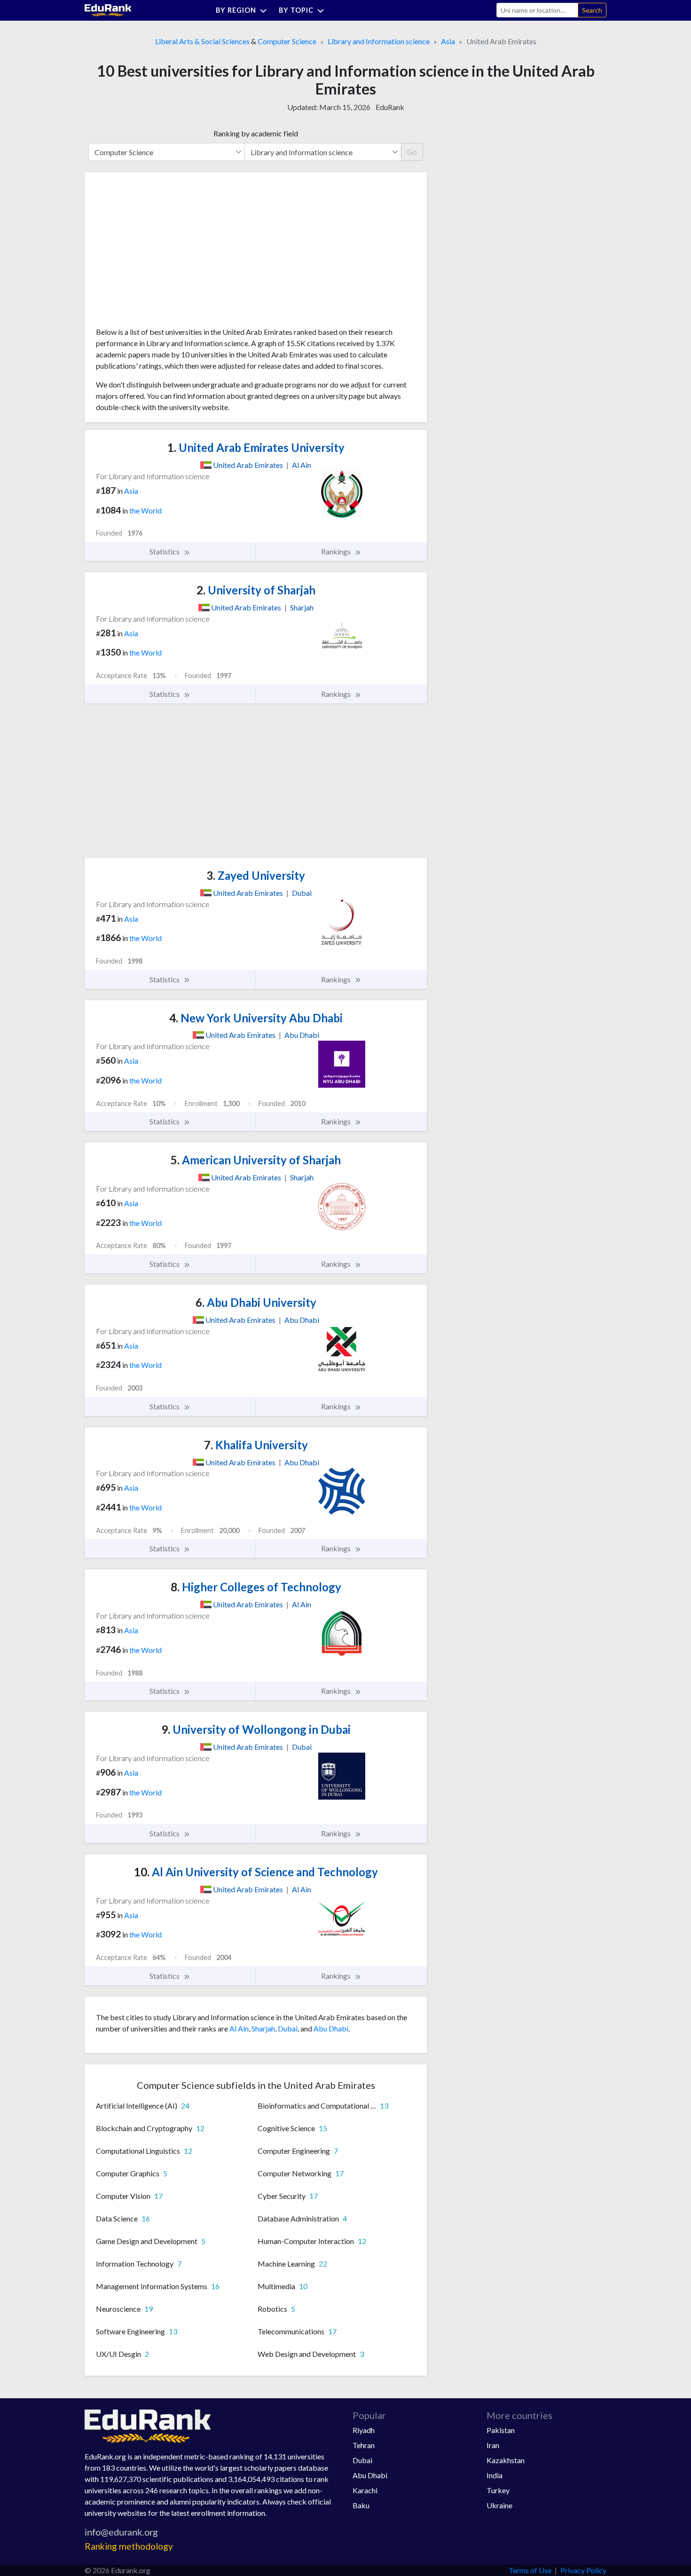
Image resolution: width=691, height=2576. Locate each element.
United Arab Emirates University (256, 447)
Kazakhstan (506, 2460)
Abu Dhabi (331, 2028)
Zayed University (256, 875)
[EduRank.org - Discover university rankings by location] (108, 9)
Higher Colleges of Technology (256, 1587)
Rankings (337, 551)
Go (412, 152)
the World (145, 510)
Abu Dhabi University (256, 1302)
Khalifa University (256, 1445)
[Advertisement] (166, 253)
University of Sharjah (256, 590)
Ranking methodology (129, 2546)
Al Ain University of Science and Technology (256, 1872)
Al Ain (239, 2028)
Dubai (288, 2028)
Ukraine (499, 2505)
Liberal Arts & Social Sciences (202, 41)
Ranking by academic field (256, 133)
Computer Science (287, 41)
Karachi (365, 2490)
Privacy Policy (583, 2570)
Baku (361, 2505)
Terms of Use (530, 2570)
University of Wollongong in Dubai (256, 1729)
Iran (493, 2445)
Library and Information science (379, 41)
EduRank (390, 107)
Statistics (165, 551)
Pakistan (501, 2430)
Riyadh (364, 2430)
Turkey (498, 2490)
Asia (448, 41)
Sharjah (263, 2028)
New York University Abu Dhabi (256, 1018)
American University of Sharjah (256, 1160)
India (495, 2475)
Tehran (364, 2445)
